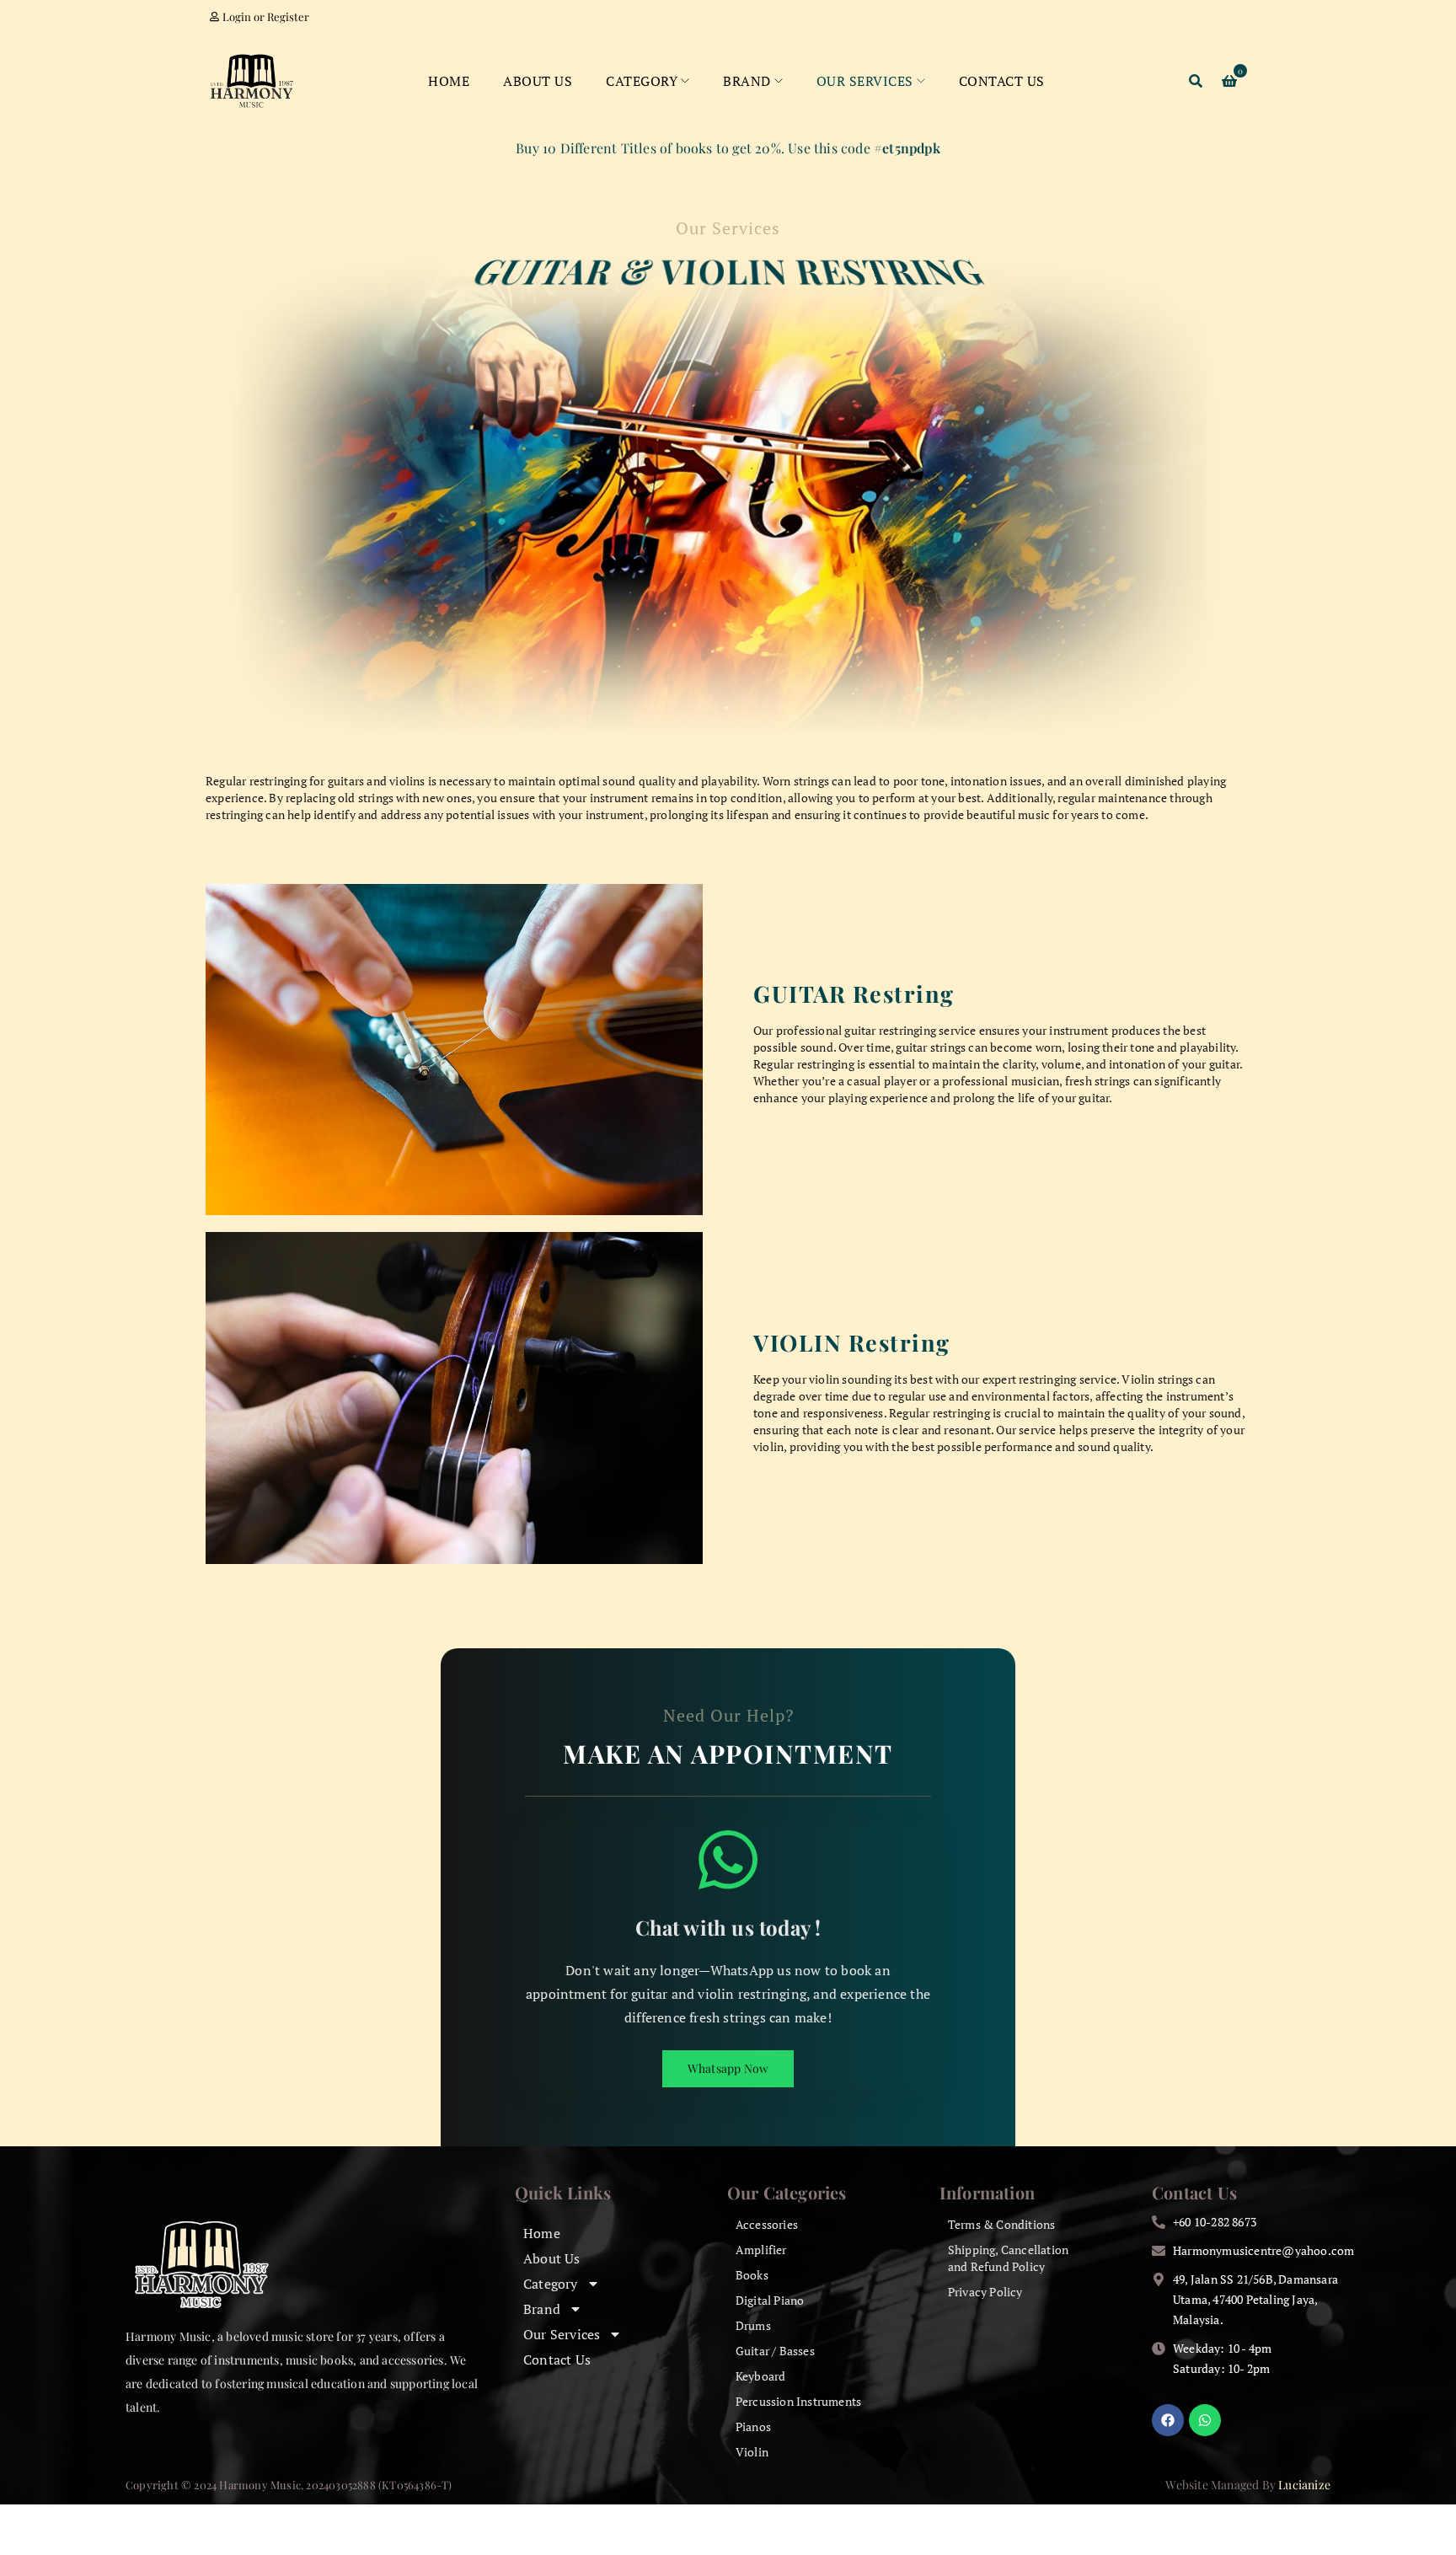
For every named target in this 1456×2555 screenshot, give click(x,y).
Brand (542, 2309)
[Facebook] (1168, 2420)
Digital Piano (770, 2300)
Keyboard (761, 2376)
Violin (752, 2452)
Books (752, 2275)
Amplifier (761, 2250)
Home (542, 2233)
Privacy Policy (985, 2292)
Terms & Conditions (1002, 2224)
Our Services (562, 2334)
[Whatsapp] (1205, 2420)
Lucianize (1304, 2485)
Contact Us (557, 2359)
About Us (552, 2258)
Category (551, 2284)
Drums (753, 2325)
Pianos (753, 2426)
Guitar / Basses (775, 2351)
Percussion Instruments (798, 2401)
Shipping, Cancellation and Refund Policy (1008, 2258)
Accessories (767, 2224)
